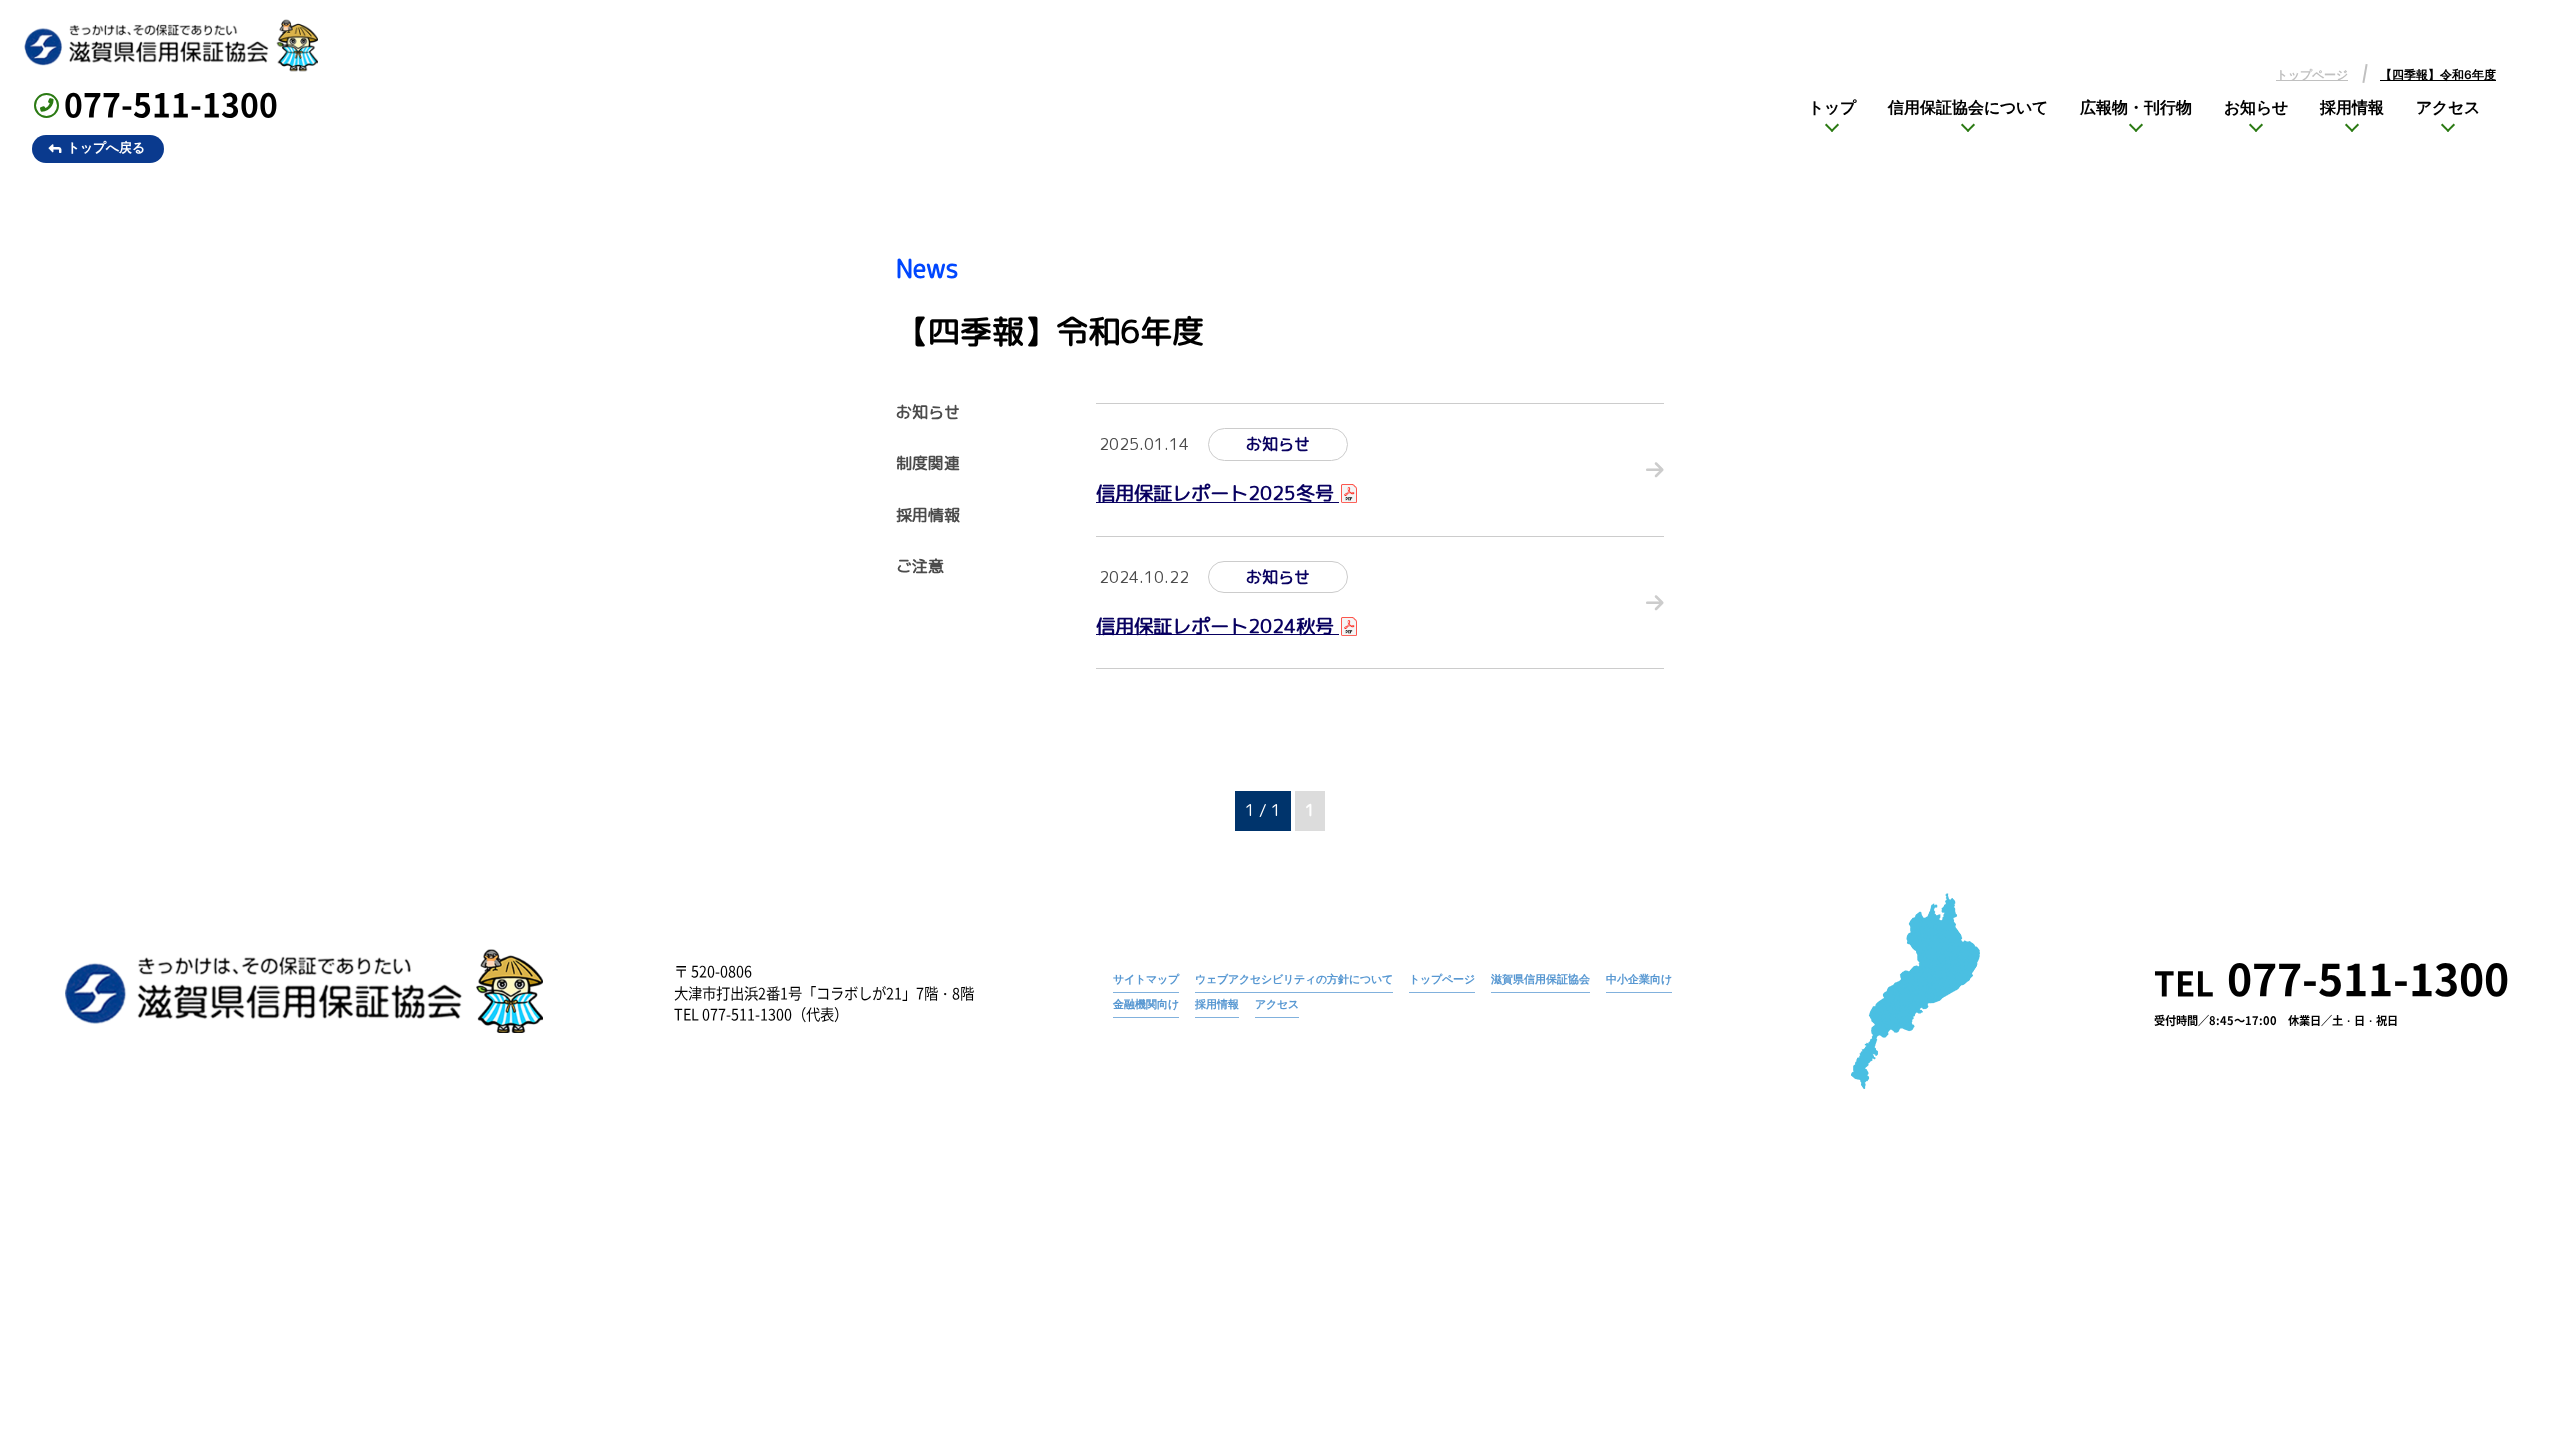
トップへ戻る (106, 147)
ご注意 (920, 566)
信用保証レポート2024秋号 (1217, 625)
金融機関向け (1146, 1004)
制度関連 (928, 463)
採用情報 (2352, 108)
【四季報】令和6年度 (2438, 75)
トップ (1832, 108)
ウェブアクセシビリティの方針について (1294, 979)
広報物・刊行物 (2136, 108)
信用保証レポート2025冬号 (1217, 492)
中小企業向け (1639, 979)
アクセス (2448, 108)
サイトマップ (1146, 979)
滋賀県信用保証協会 (1540, 979)
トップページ (2312, 75)
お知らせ (2256, 108)
